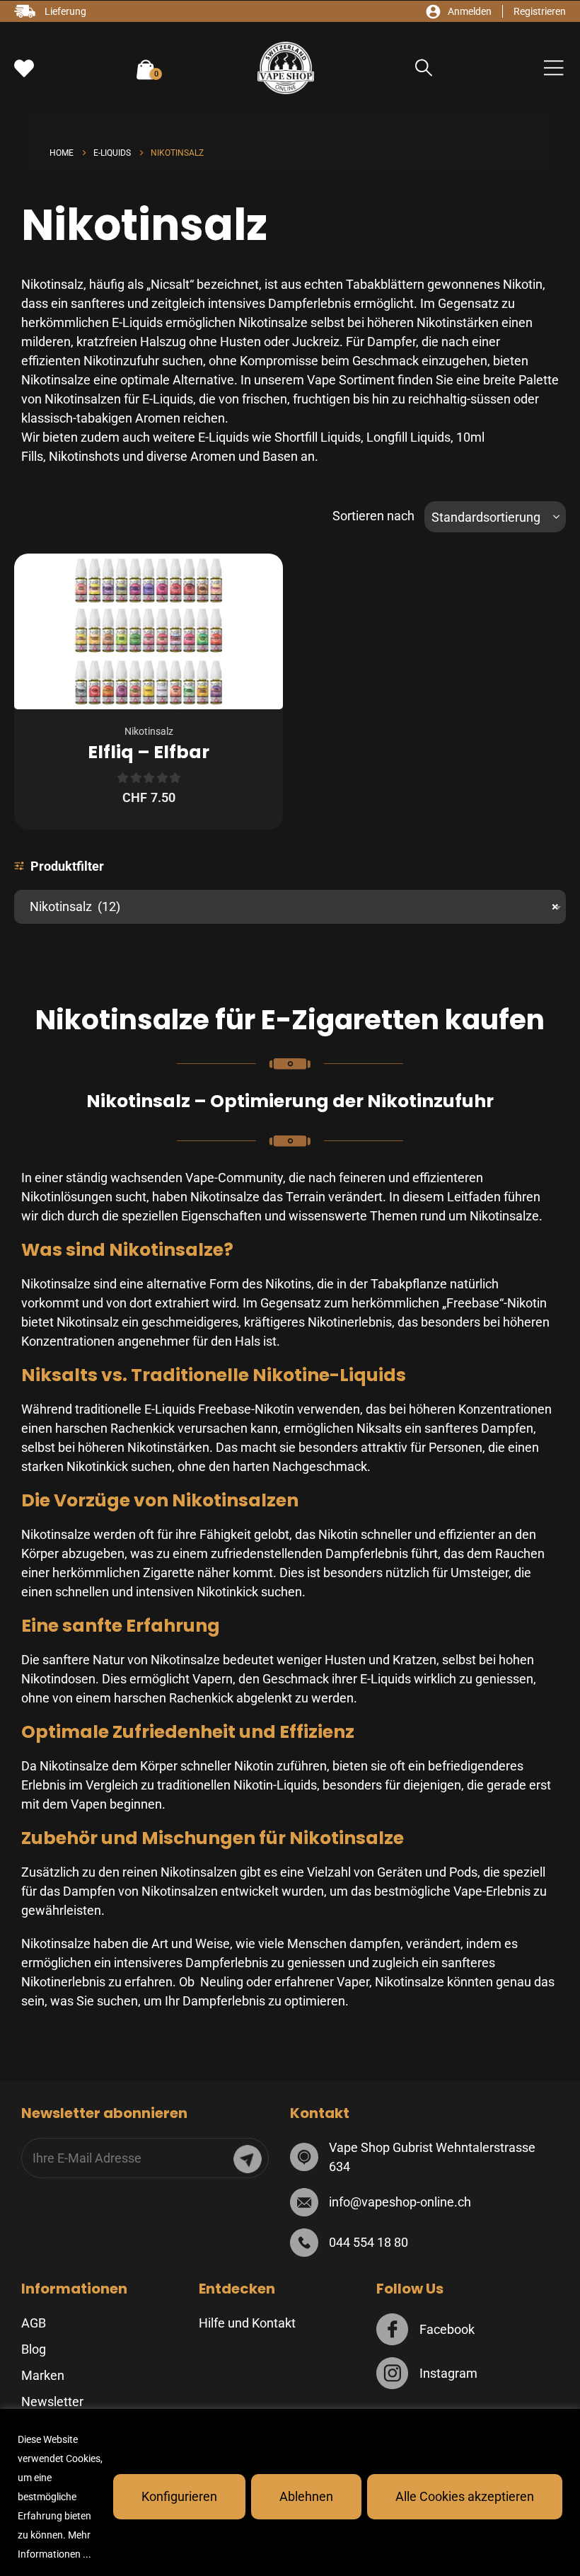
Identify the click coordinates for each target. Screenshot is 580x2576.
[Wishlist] (24, 69)
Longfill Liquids (408, 437)
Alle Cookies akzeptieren (465, 2496)
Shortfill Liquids (318, 437)
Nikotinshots (84, 456)
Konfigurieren (179, 2496)
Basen (280, 456)
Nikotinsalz (149, 731)
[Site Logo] (286, 68)
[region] (290, 2492)
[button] (424, 68)
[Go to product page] (149, 631)
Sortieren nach (373, 516)
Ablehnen (306, 2496)
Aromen (213, 456)
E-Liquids (224, 437)
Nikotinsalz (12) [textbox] (290, 906)
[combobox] (290, 907)
